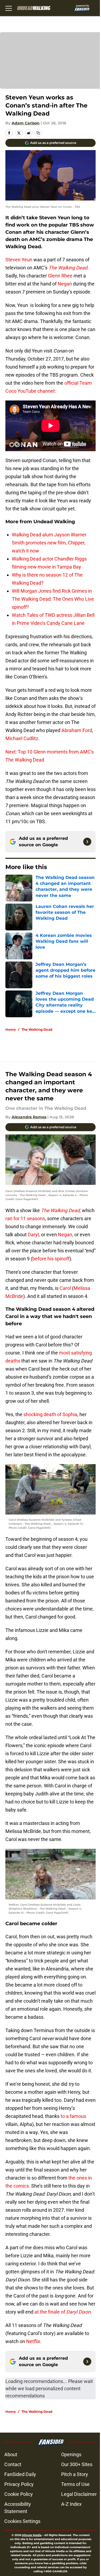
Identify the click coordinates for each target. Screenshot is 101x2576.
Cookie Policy (19, 2494)
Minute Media (32, 2535)
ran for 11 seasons (25, 1218)
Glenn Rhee (60, 276)
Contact (13, 2464)
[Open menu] (9, 8)
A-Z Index (71, 2504)
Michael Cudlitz (22, 738)
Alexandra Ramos (29, 1117)
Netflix (33, 2341)
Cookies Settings (22, 2521)
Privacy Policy (19, 2484)
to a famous (73, 2116)
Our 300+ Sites (77, 2464)
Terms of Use (75, 2484)
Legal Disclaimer (79, 2494)
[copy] (38, 133)
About (11, 2454)
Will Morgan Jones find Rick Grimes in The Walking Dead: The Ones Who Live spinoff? (53, 599)
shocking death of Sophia (50, 1414)
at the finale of (62, 2312)
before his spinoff (51, 1259)
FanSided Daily (20, 2474)
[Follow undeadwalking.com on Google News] (87, 842)
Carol (65, 1288)
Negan (64, 284)
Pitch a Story (75, 2474)
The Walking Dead (37, 1029)
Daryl (33, 1235)
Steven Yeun (19, 260)
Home (11, 1029)
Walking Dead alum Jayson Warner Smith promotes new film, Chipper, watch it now (49, 543)
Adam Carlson (26, 123)
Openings (71, 2454)
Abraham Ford (77, 730)
